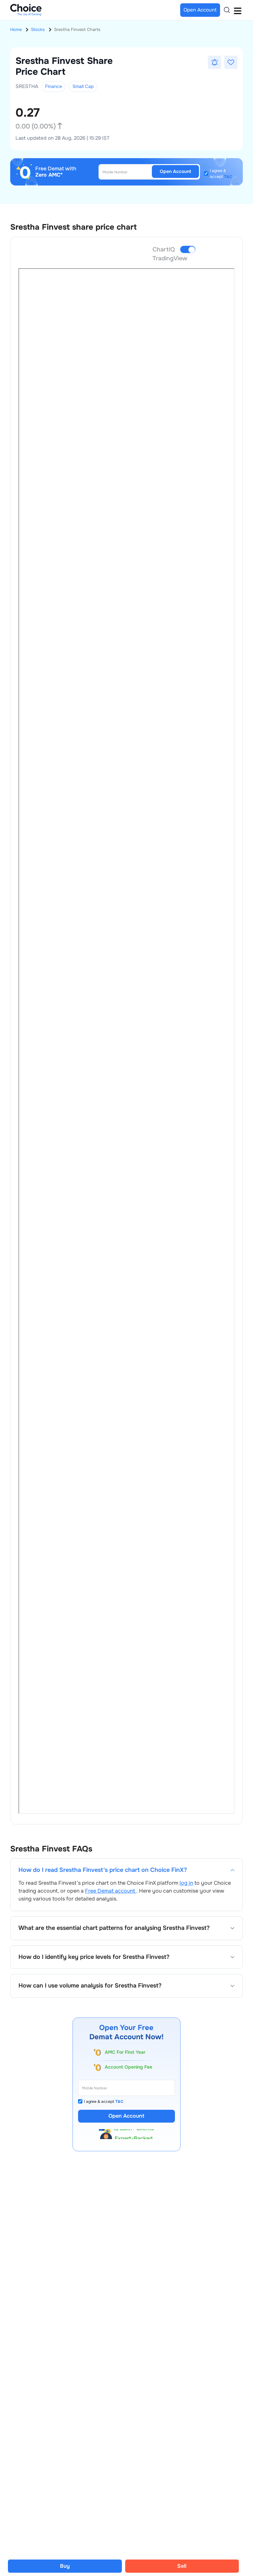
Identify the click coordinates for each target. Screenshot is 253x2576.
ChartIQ (164, 249)
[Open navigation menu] (238, 10)
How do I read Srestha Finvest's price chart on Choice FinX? (103, 1870)
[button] (214, 62)
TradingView (170, 258)
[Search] (227, 10)
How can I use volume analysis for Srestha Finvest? (90, 1986)
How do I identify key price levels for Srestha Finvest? (94, 1957)
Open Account (175, 171)
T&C (228, 177)
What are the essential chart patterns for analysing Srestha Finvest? (114, 1928)
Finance (54, 86)
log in (186, 1883)
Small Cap (83, 86)
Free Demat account (111, 1891)
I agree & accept (221, 174)
